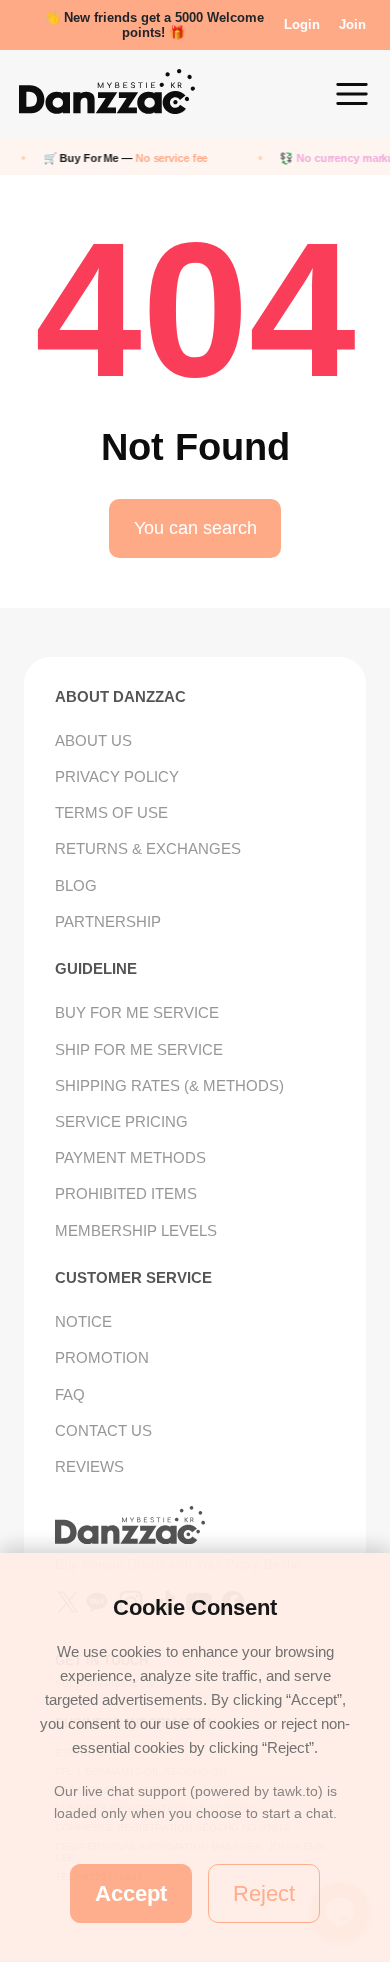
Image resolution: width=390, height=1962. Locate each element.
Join (352, 25)
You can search (195, 528)
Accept (131, 1893)
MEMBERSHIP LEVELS (136, 1230)
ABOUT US (93, 740)
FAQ (70, 1394)
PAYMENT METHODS (130, 1157)
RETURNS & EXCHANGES (148, 848)
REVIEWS (89, 1466)
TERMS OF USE (111, 812)
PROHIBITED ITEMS (126, 1193)
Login (302, 25)
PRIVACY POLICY (117, 776)
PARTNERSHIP (108, 921)
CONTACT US (103, 1430)
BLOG (76, 885)
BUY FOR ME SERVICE (137, 1012)
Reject (264, 1893)
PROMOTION (102, 1357)
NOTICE (83, 1321)
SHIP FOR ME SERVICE (139, 1049)
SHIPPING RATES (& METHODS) (169, 1085)
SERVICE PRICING (121, 1121)
